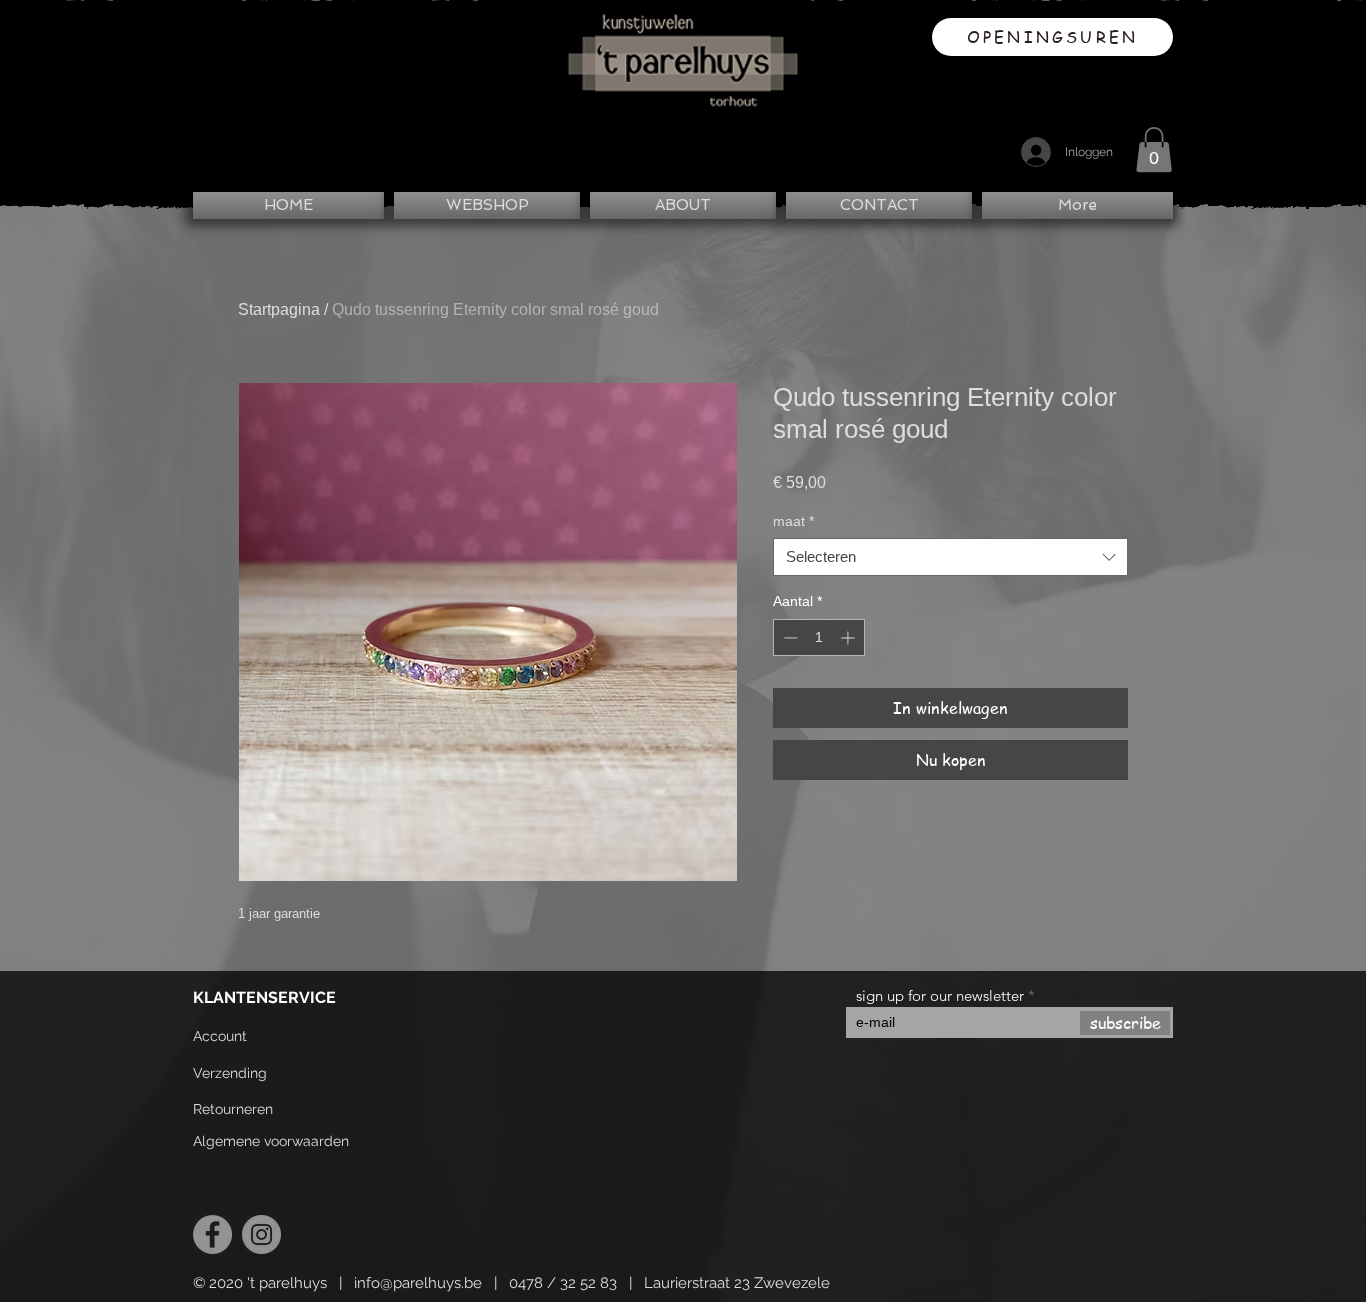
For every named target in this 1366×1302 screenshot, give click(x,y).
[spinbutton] (819, 637)
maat (793, 521)
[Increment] (849, 637)
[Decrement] (788, 637)
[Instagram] (261, 1234)
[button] (1154, 149)
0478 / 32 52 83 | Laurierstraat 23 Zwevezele (669, 1283)
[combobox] (950, 557)
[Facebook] (212, 1234)
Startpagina (279, 309)
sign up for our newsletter (940, 995)
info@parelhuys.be (418, 1283)
